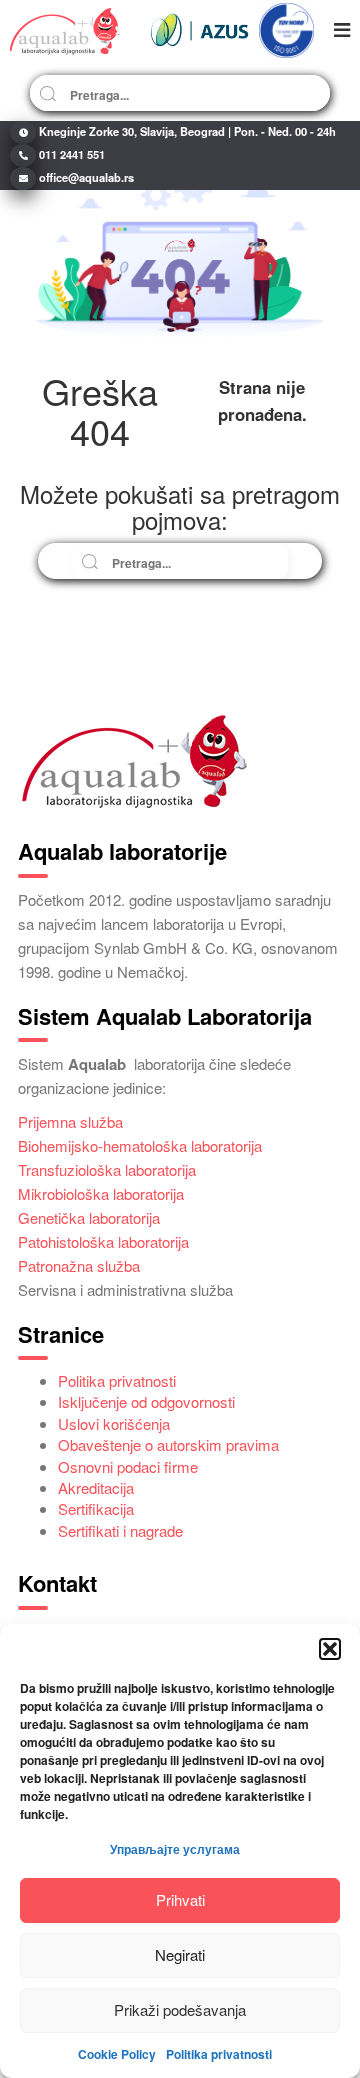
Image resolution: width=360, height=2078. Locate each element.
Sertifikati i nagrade (120, 1530)
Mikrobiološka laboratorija (101, 1193)
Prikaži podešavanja (180, 2009)
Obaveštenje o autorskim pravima (168, 1444)
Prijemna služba (70, 1121)
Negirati (180, 1954)
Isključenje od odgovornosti (146, 1401)
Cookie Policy (117, 2054)
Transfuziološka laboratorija (107, 1169)
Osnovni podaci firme (128, 1466)
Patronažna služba (79, 1265)
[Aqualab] (65, 30)
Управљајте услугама (175, 1849)
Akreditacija (96, 1487)
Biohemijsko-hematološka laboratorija (140, 1145)
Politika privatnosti (219, 2054)
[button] (330, 1649)
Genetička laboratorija (89, 1217)
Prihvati (180, 1899)
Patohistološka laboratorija (103, 1241)
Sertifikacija (96, 1508)
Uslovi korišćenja (114, 1423)
